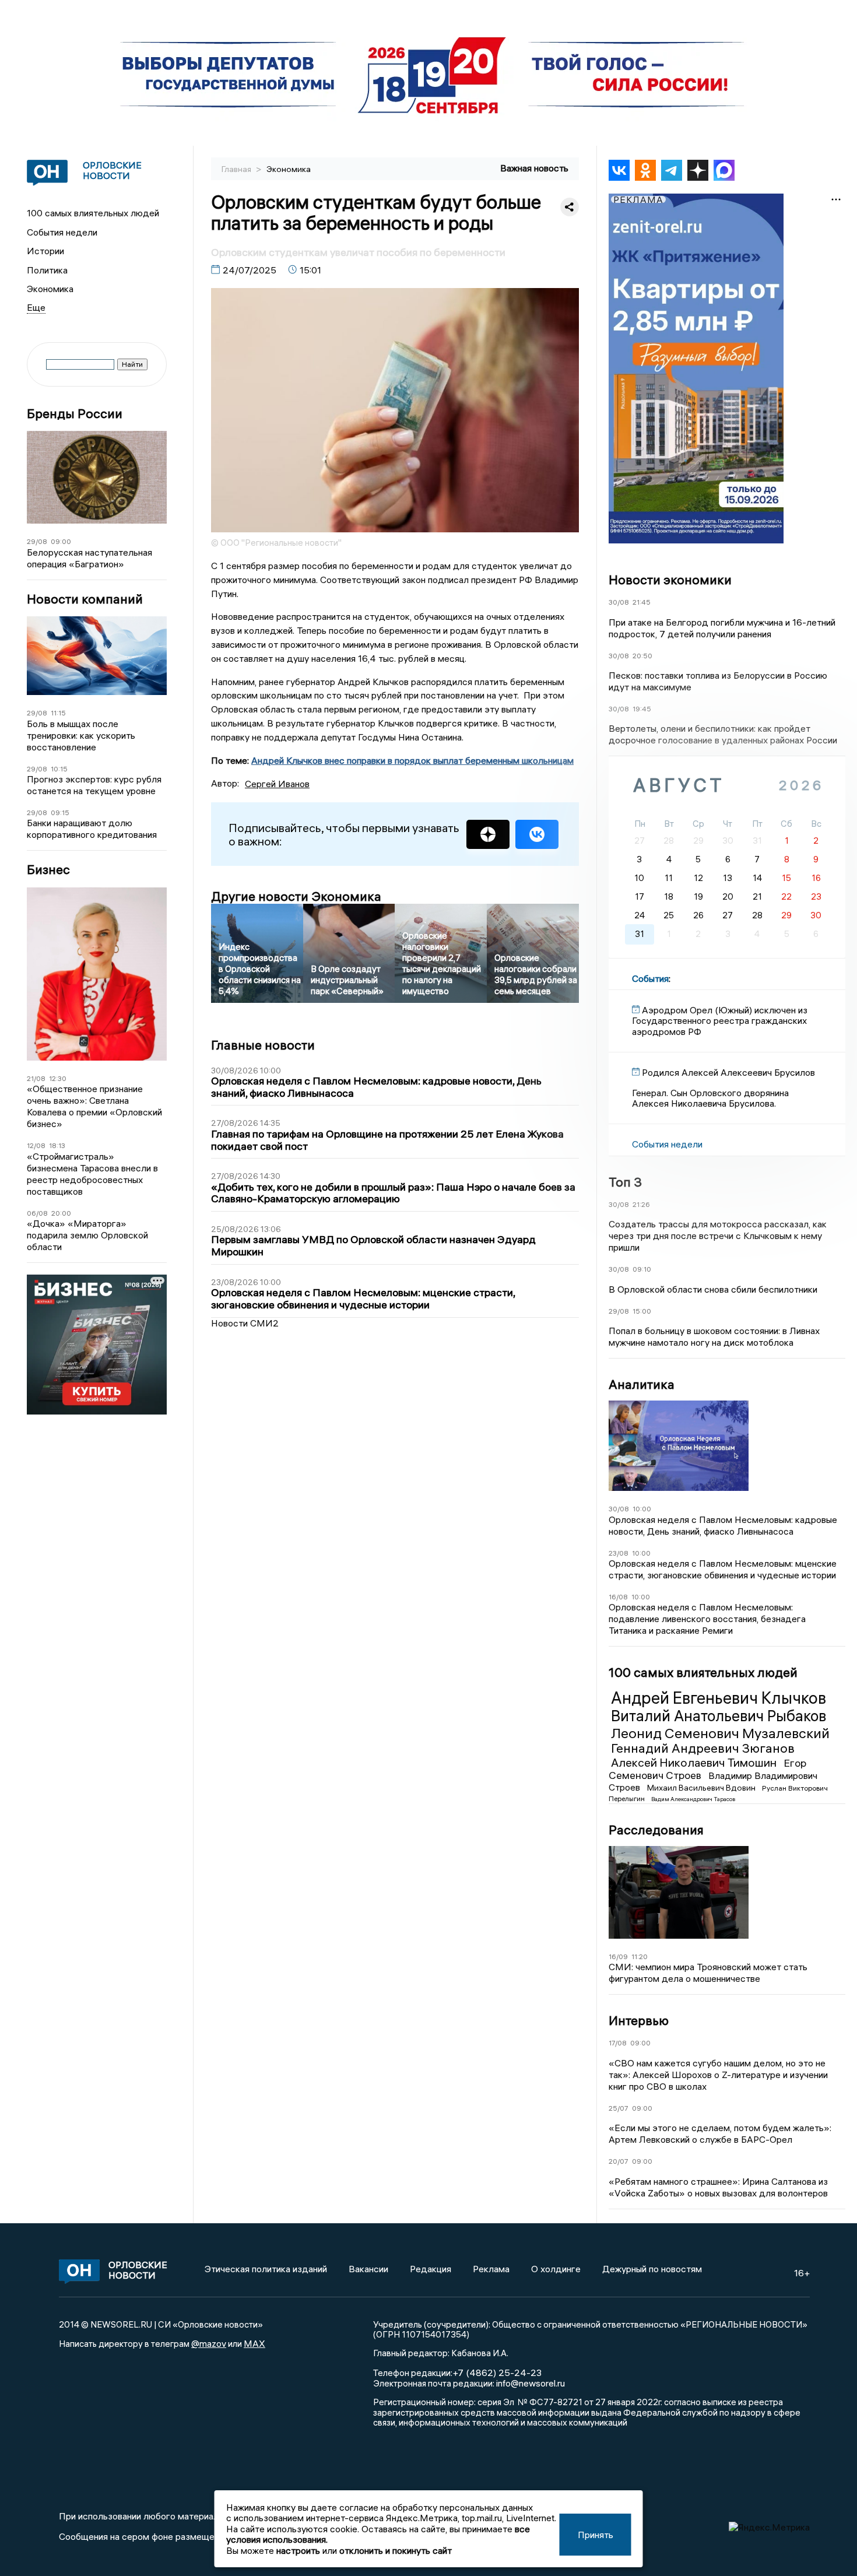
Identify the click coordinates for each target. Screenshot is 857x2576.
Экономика (50, 289)
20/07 (619, 2161)
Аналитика (642, 1384)
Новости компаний (85, 599)
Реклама (491, 2269)
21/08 (36, 1078)
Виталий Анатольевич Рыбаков (719, 1716)
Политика (47, 270)
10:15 (59, 769)
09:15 (60, 813)
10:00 (642, 1509)
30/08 (619, 602)
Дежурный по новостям (652, 2269)
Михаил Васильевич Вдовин (702, 1788)
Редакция (431, 2269)
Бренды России (75, 414)
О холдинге (556, 2269)
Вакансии (368, 2269)
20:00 (61, 1213)
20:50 (642, 656)
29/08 (37, 541)
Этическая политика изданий (266, 2269)
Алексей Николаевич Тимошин (695, 1762)
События (650, 978)
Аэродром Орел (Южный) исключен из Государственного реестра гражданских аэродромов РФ (720, 1021)
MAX (254, 2343)
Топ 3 (625, 1182)
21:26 (641, 1204)
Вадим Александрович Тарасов (693, 1799)
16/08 (618, 1597)
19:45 (642, 709)
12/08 (36, 1145)
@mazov (209, 2343)
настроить (298, 2550)
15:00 (642, 1311)
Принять (596, 2535)
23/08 (619, 1553)
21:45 (642, 602)
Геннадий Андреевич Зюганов (703, 1748)
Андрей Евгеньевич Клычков (719, 1698)
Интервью (639, 2020)
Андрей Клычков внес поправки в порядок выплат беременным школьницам (412, 760)
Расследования (656, 1830)
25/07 (619, 2108)
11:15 (58, 713)
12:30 (58, 1078)
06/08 (37, 1213)
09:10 (642, 1269)
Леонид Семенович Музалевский (720, 1733)
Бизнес (48, 870)
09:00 (61, 541)
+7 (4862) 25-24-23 (497, 2373)
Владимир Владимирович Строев (713, 1781)
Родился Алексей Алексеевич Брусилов (728, 1072)
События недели (62, 232)
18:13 (57, 1145)
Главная (237, 169)
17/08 (618, 2043)
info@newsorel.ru (531, 2383)
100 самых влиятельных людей (93, 213)
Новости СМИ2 (245, 1323)
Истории (45, 251)
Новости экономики (670, 580)
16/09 (618, 1956)
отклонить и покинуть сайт (396, 2550)
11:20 (640, 1956)
